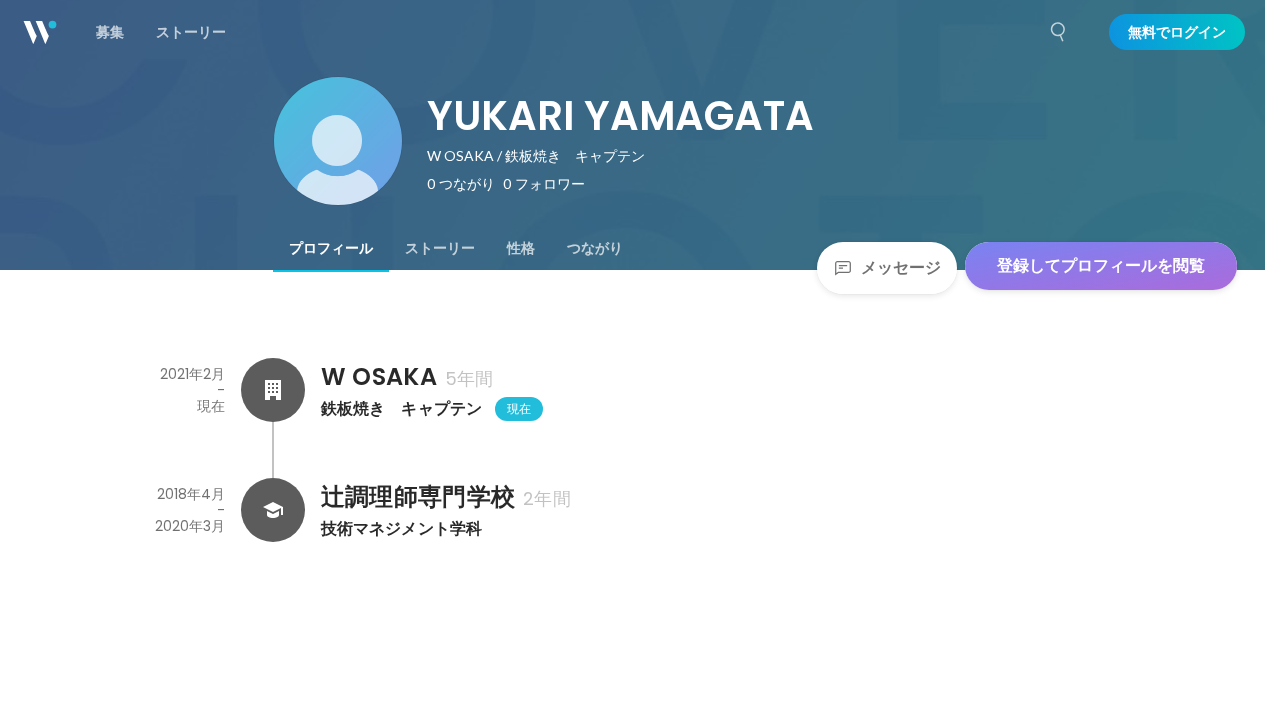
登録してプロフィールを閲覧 (1101, 265)
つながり (595, 248)
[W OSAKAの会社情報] (273, 390)
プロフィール (331, 248)
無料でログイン (1177, 32)
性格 (521, 248)
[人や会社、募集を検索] (1059, 32)
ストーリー (440, 248)
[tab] (331, 248)
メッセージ (901, 267)
